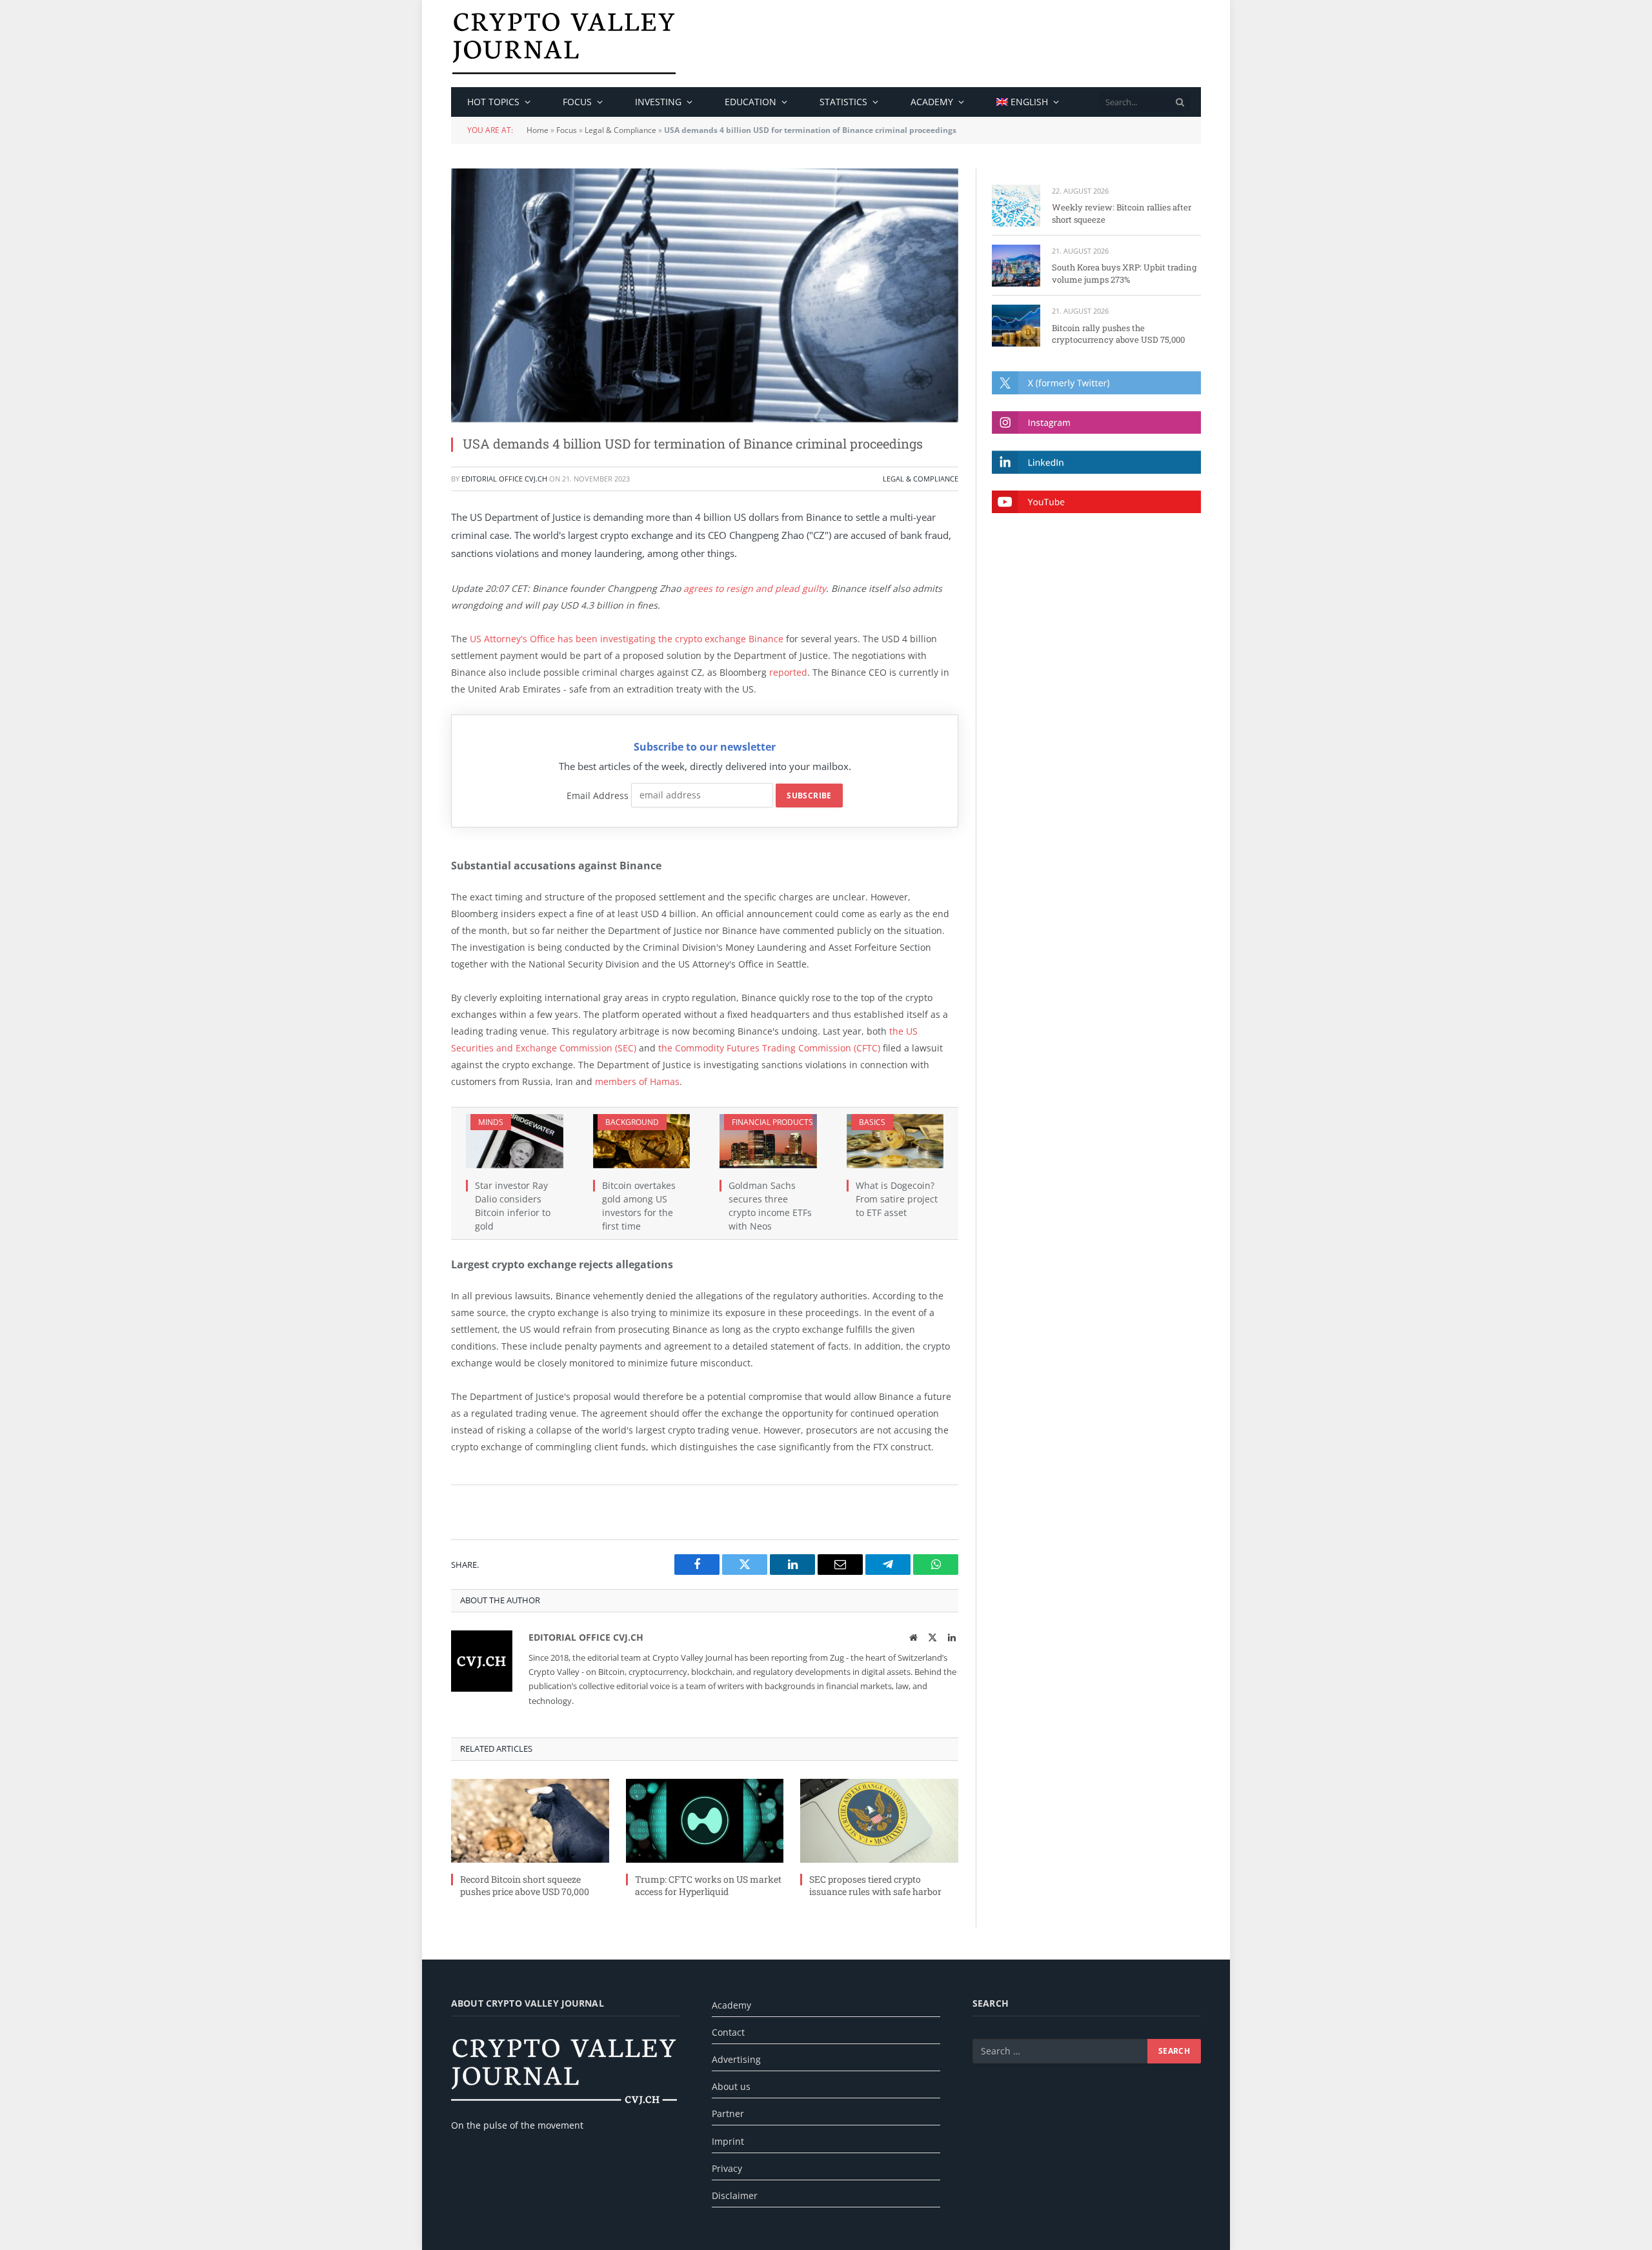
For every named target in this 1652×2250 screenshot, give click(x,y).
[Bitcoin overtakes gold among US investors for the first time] (642, 1141)
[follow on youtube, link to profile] (1096, 502)
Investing (658, 102)
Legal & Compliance (620, 130)
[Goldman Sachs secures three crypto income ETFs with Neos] (768, 1141)
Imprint (728, 2141)
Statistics (843, 102)
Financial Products (772, 1122)
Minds (491, 1122)
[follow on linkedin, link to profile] (1096, 462)
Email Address (598, 795)
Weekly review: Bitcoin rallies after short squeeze (1122, 213)
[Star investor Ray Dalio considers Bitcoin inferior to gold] (515, 1141)
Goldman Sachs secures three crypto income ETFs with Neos (770, 1206)
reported (788, 672)
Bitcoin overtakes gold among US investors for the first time (639, 1206)
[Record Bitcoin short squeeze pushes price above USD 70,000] (530, 1821)
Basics (872, 1122)
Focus (577, 102)
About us (731, 2086)
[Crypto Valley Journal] (564, 44)
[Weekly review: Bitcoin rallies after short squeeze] (1016, 206)
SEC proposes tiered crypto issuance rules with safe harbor (875, 1885)
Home (538, 130)
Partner (728, 2113)
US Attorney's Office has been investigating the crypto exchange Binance (627, 639)
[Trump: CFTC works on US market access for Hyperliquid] (705, 1821)
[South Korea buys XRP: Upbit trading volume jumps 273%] (1016, 266)
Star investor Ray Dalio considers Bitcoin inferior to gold (513, 1206)
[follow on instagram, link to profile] (1096, 422)
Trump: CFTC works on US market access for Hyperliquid (708, 1885)
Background (632, 1122)
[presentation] (1180, 102)
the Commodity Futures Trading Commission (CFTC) (768, 1048)
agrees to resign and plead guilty (755, 588)
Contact (728, 2032)
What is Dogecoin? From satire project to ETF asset (897, 1199)
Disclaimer (735, 2195)
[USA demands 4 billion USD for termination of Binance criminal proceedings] (705, 295)
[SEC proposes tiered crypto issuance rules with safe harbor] (879, 1821)
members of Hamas (637, 1081)
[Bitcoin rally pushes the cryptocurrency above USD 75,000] (1016, 326)
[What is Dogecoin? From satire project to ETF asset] (895, 1141)
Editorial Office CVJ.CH (504, 479)
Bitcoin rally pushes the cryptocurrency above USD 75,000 (1118, 334)
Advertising (736, 2059)
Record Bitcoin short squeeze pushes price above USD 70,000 (525, 1885)
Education (750, 102)
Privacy (727, 2168)
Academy (932, 102)
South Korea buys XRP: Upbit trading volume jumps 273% (1124, 273)
